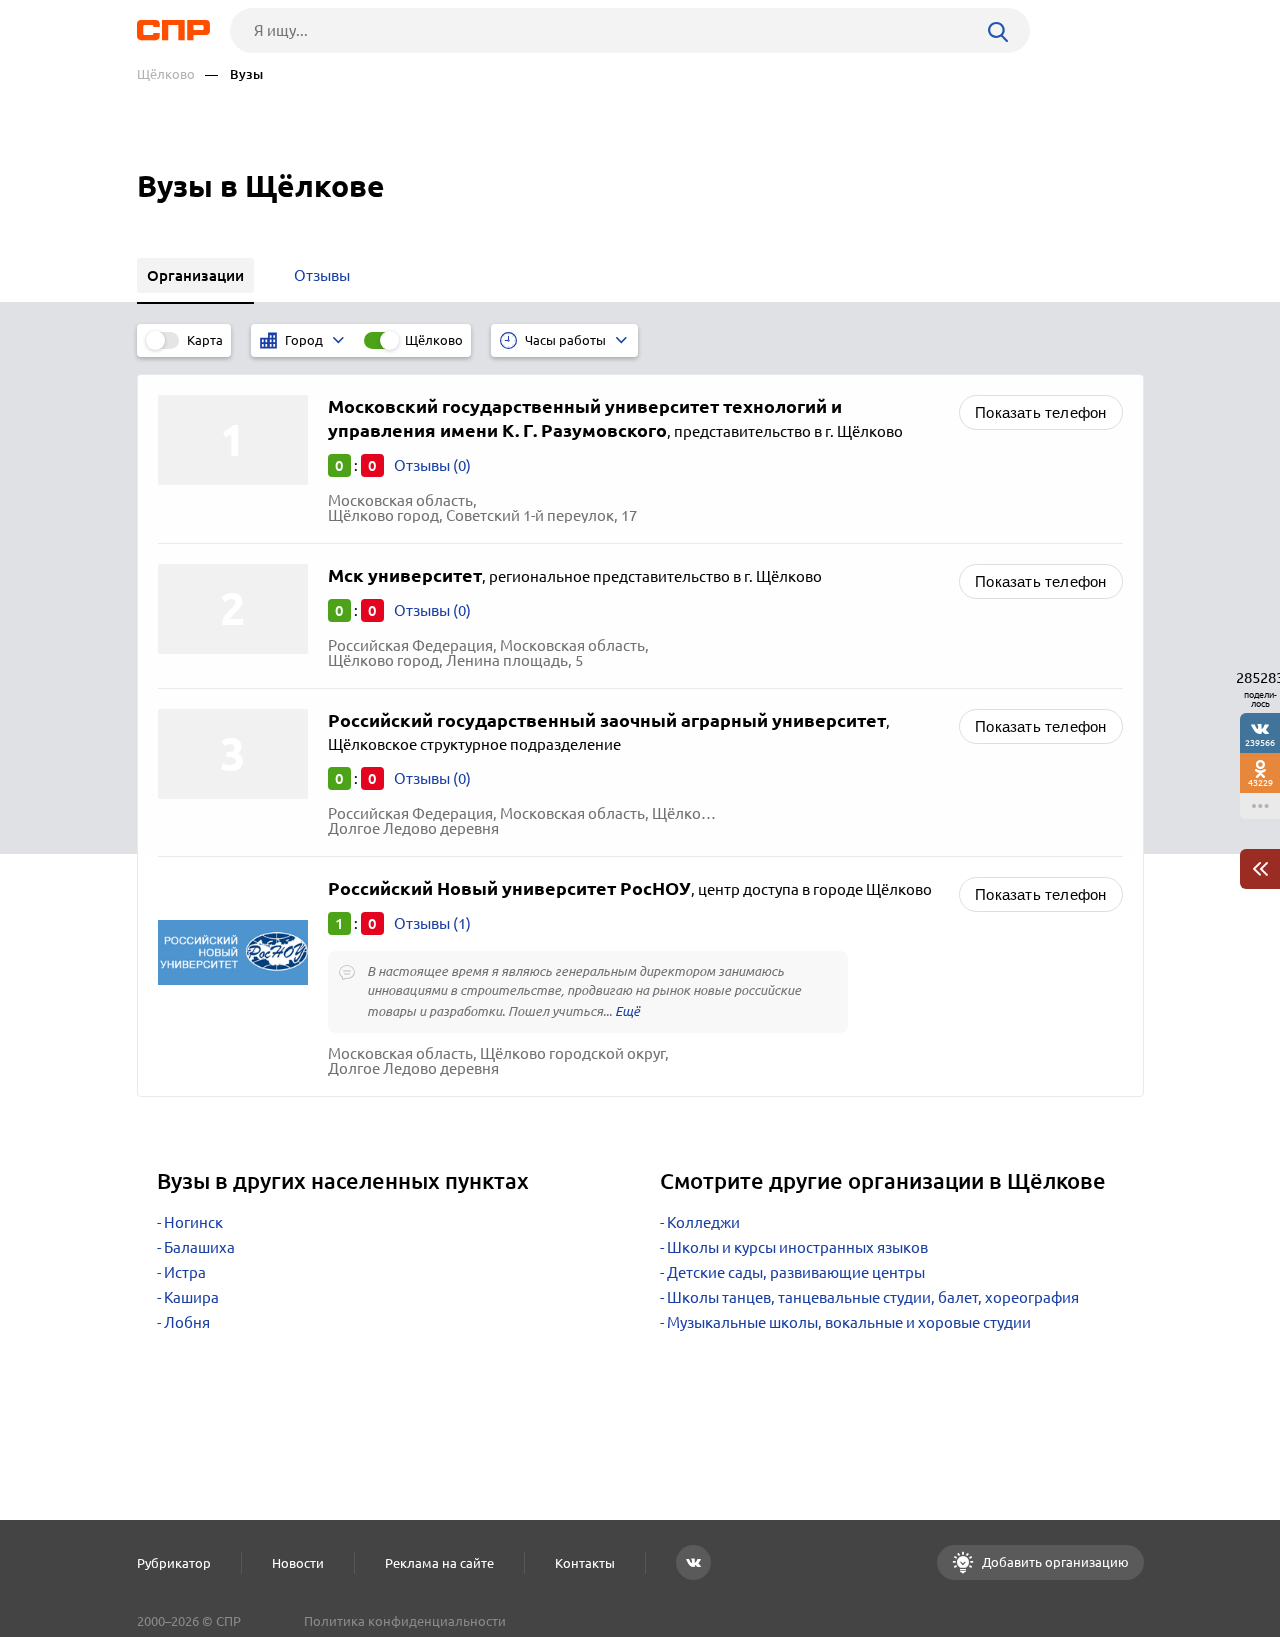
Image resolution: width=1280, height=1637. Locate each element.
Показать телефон (1040, 412)
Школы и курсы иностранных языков (797, 1247)
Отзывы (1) (432, 923)
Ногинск (193, 1222)
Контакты (585, 1563)
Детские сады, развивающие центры (796, 1272)
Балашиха (199, 1247)
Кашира (191, 1297)
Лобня (187, 1322)
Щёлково (166, 74)
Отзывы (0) (432, 465)
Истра (185, 1272)
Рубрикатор (174, 1563)
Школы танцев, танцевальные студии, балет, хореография (873, 1297)
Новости (298, 1563)
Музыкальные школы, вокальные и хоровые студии (849, 1322)
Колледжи (703, 1222)
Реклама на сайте (439, 1563)
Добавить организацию (1054, 1562)
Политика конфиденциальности (405, 1621)
